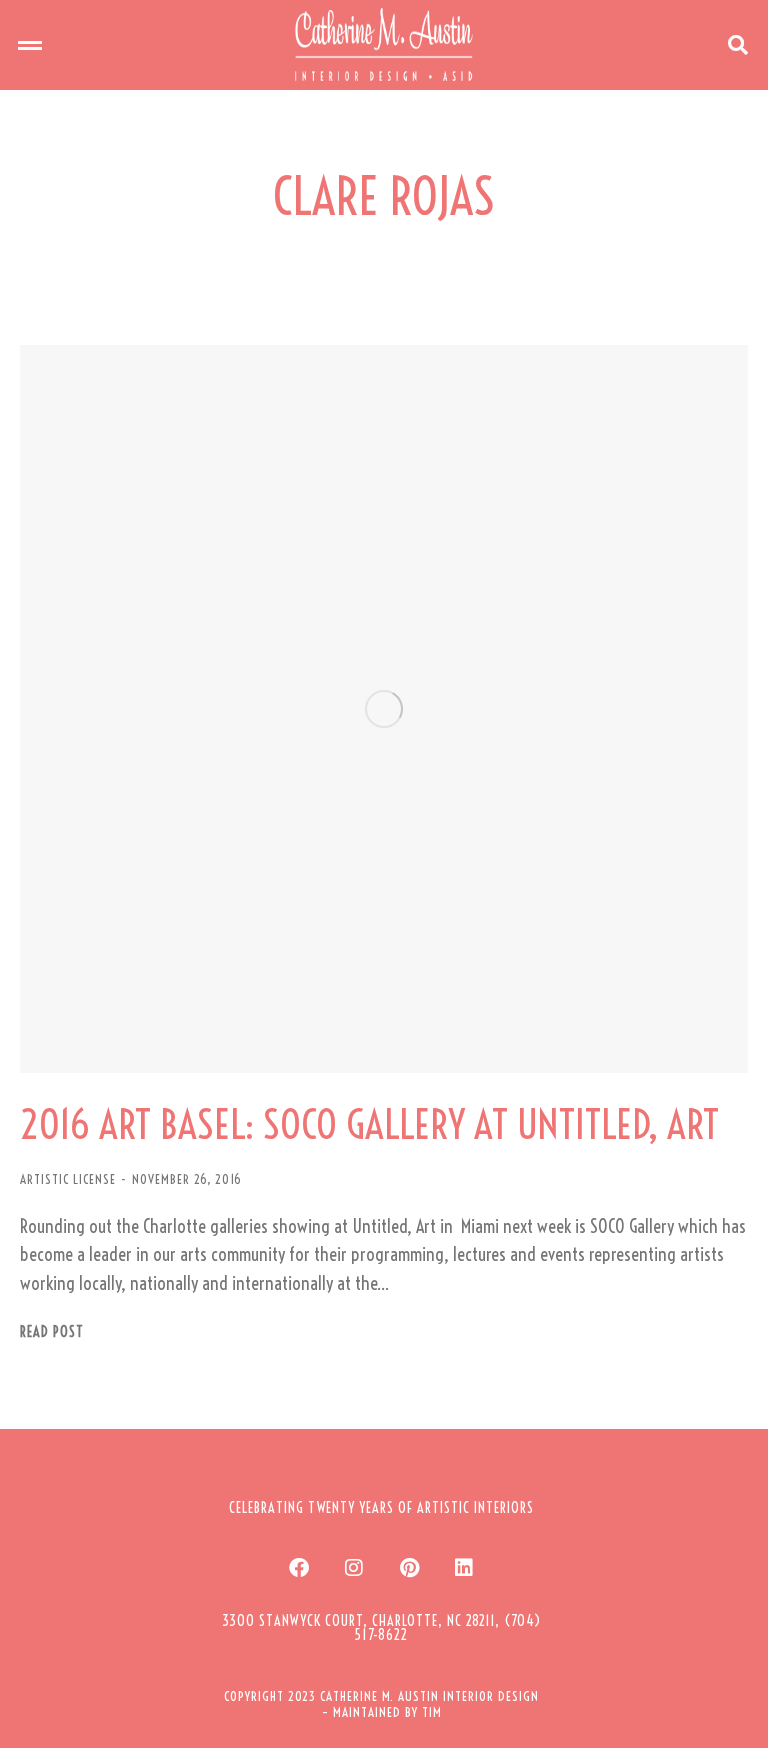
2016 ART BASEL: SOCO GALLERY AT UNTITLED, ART (369, 1125)
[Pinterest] (409, 1568)
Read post (52, 1332)
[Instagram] (354, 1568)
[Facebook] (299, 1568)
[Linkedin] (464, 1568)
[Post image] (384, 709)
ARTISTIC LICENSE (68, 1179)
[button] (30, 45)
